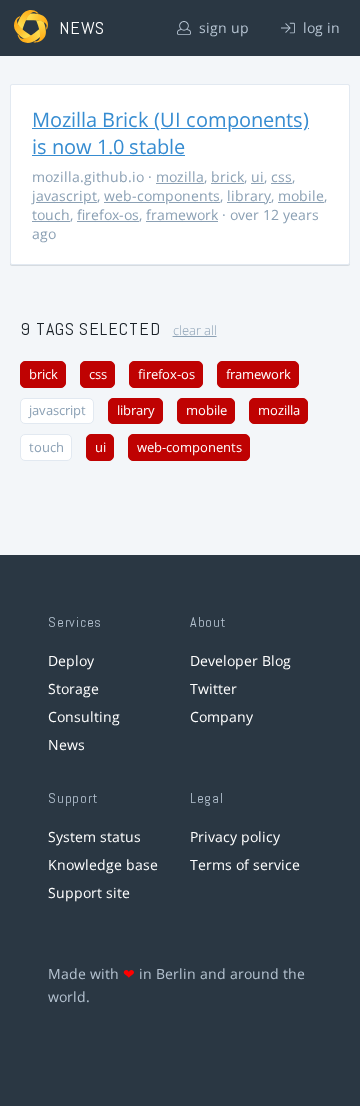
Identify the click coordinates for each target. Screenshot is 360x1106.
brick (227, 176)
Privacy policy (235, 836)
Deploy (71, 660)
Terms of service (245, 864)
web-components (162, 195)
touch (51, 214)
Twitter (213, 688)
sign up (222, 27)
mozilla (180, 176)
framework (182, 214)
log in (319, 27)
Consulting (84, 716)
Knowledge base (103, 864)
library (249, 195)
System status (94, 836)
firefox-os (108, 214)
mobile (301, 195)
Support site (89, 892)
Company (221, 716)
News (66, 744)
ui (257, 176)
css (281, 176)
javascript (64, 195)
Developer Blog (240, 660)
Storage (73, 688)
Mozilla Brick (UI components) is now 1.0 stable (170, 133)
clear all (195, 330)
